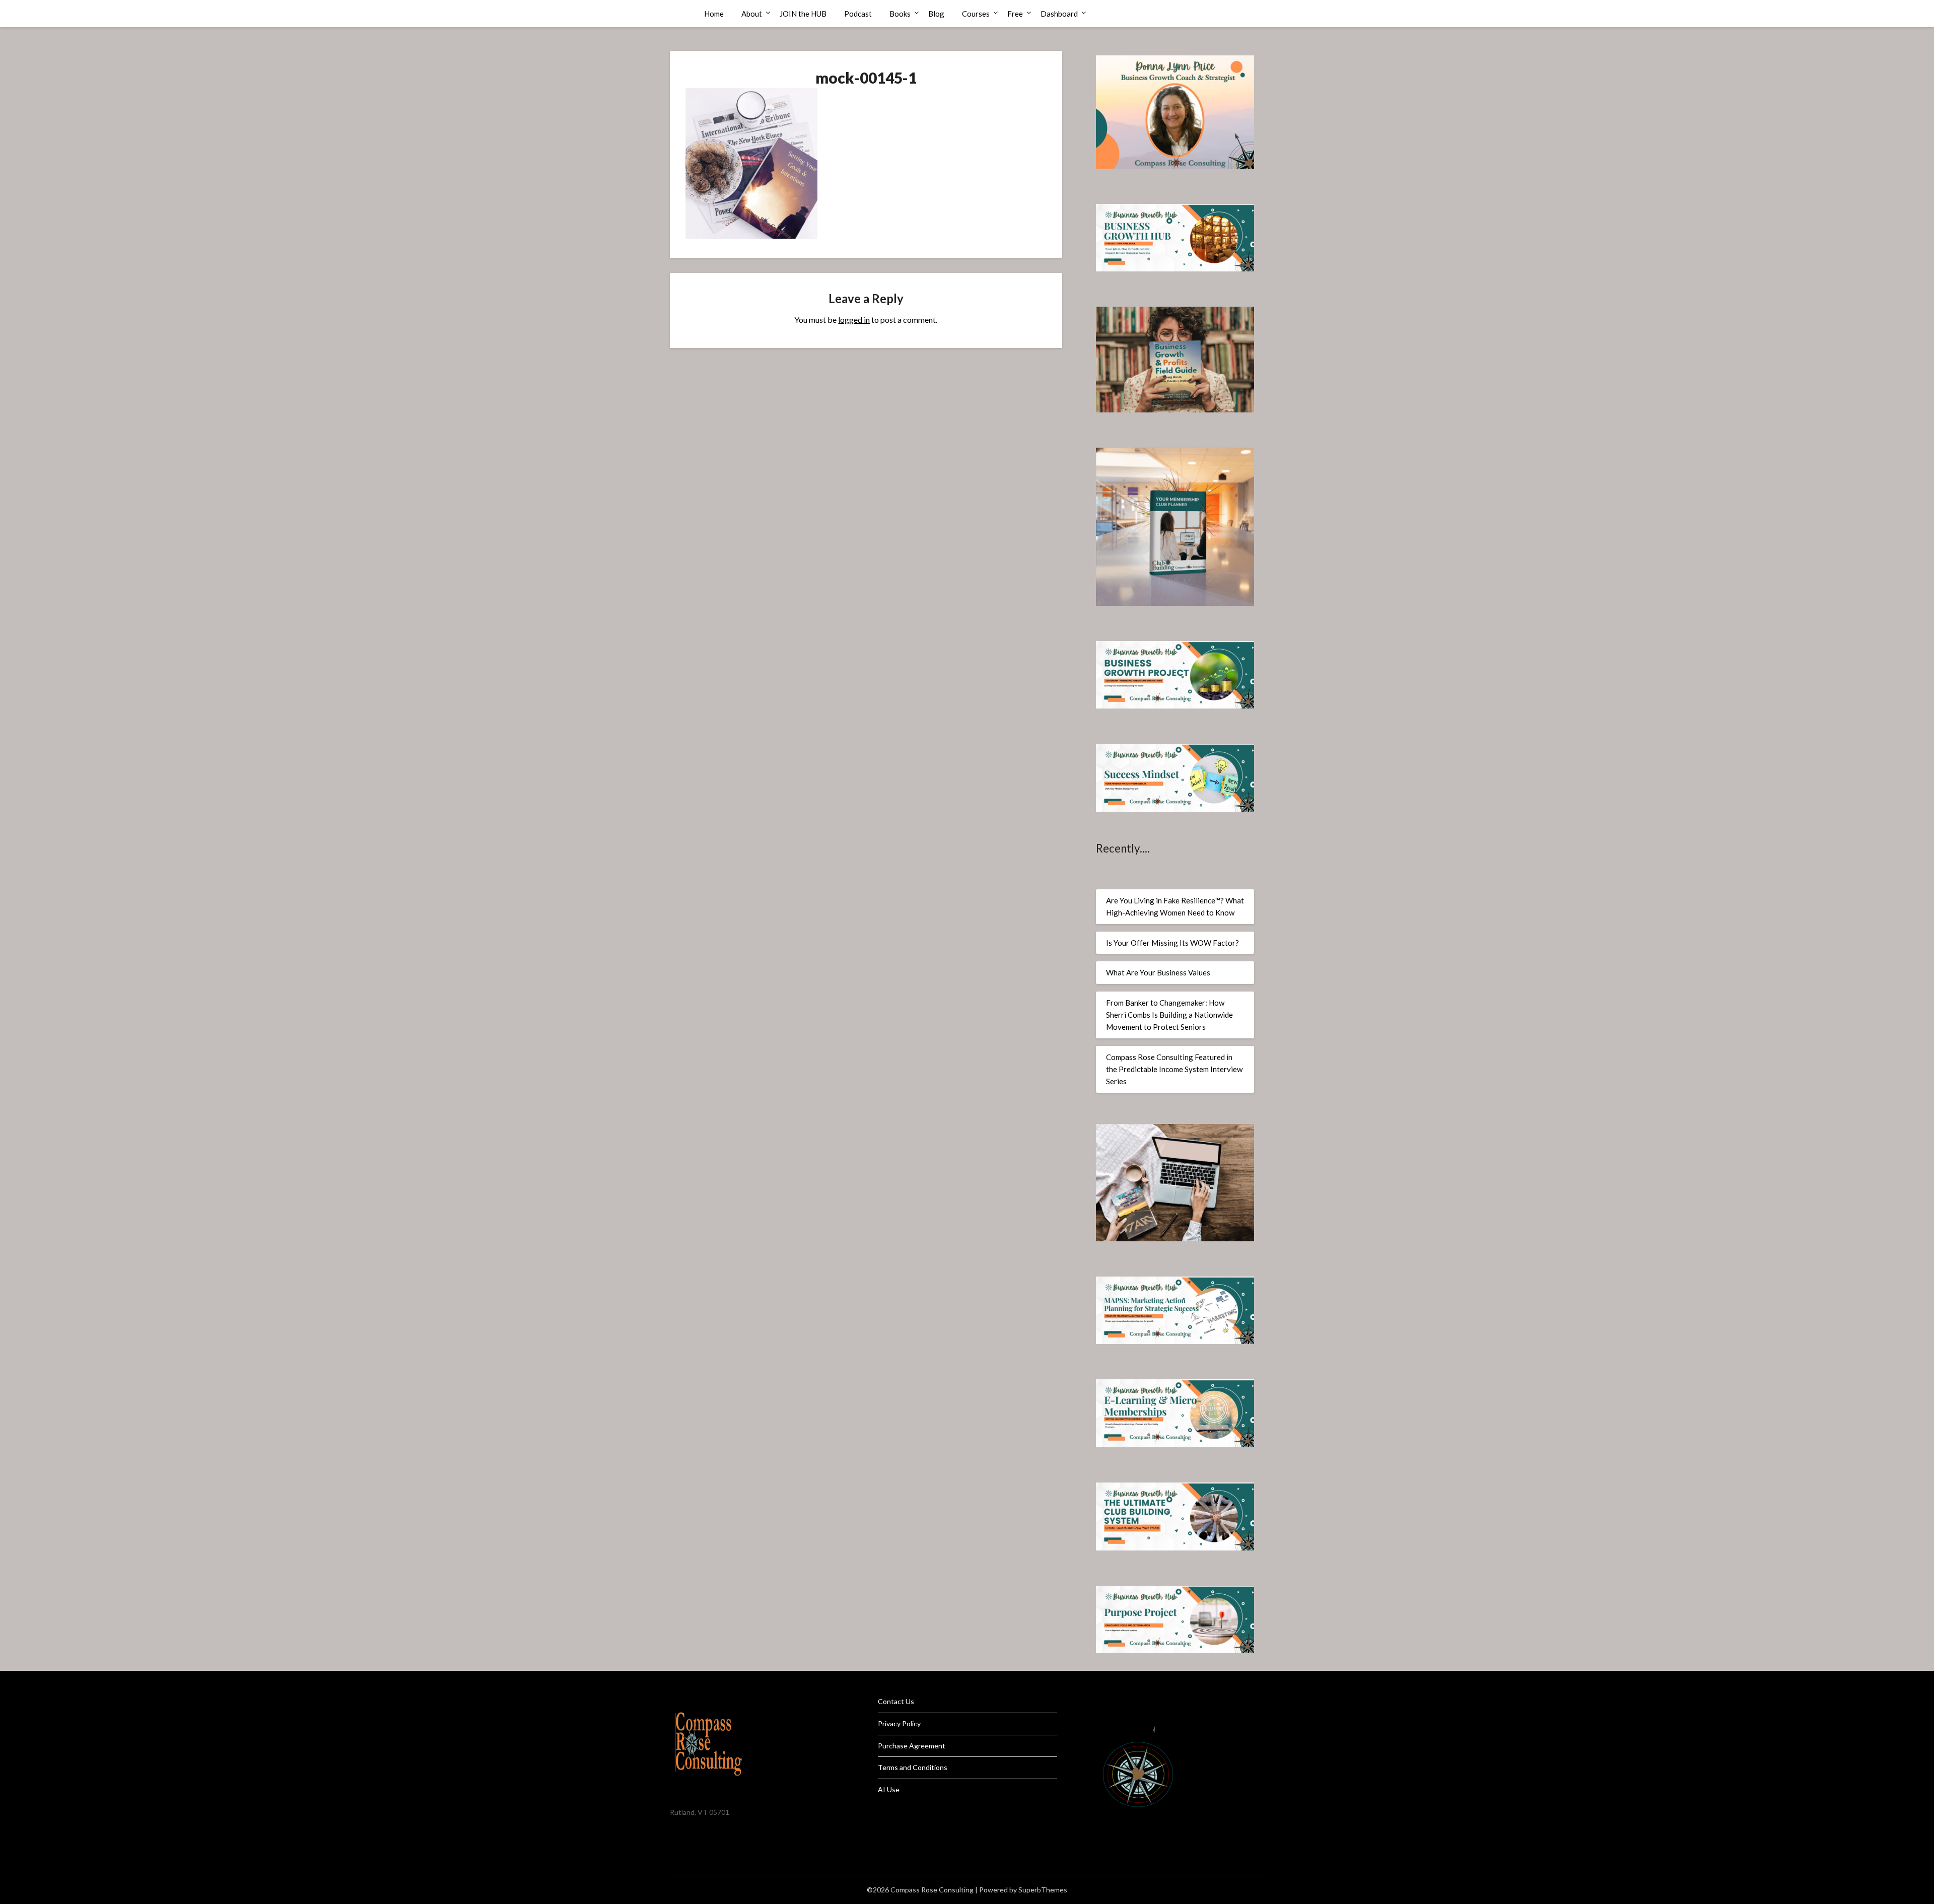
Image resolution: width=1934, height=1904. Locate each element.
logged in (854, 320)
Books (900, 14)
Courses (976, 14)
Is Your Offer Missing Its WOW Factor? (1172, 943)
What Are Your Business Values (1158, 972)
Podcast (858, 14)
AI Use (889, 1789)
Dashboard (1059, 14)
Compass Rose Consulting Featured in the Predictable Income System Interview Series (1174, 1069)
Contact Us (896, 1701)
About (752, 14)
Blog (936, 14)
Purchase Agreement (912, 1746)
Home (714, 14)
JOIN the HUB (803, 14)
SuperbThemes (1043, 1890)
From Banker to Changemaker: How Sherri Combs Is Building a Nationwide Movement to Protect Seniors (1169, 1015)
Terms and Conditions (913, 1767)
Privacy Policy (899, 1723)
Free (1015, 14)
